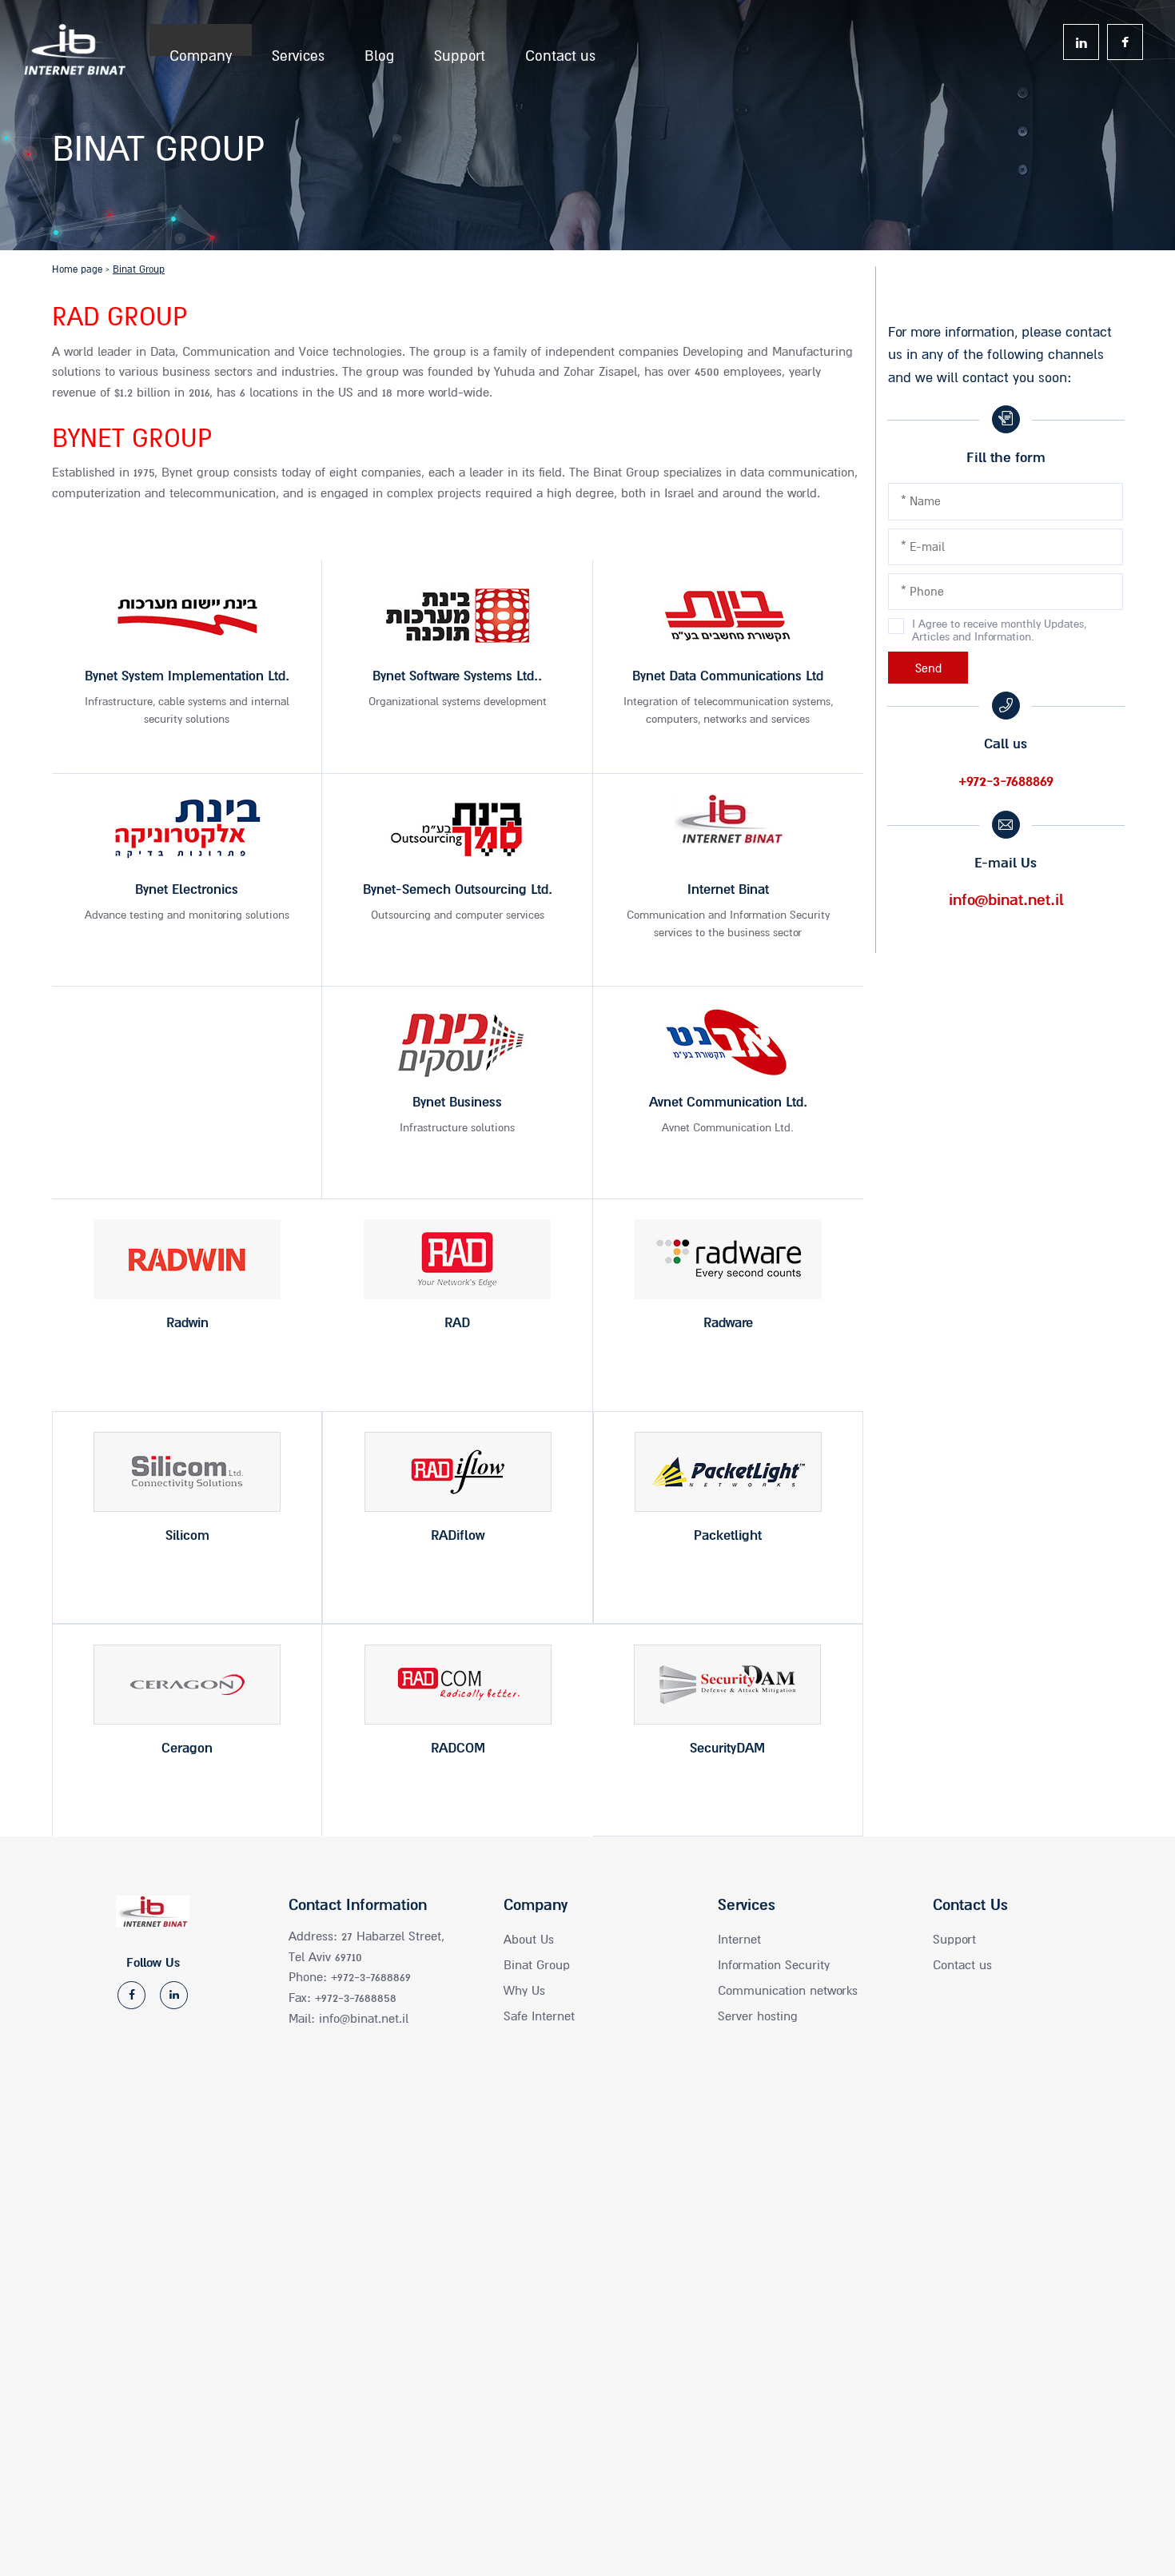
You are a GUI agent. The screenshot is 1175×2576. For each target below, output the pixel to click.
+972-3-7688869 (1006, 781)
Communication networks (788, 1991)
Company (201, 52)
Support (460, 52)
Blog (379, 52)
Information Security (774, 1965)
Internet (739, 1940)
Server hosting (758, 2016)
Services (298, 52)
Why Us (524, 1991)
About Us (529, 1940)
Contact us (560, 52)
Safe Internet (539, 2016)
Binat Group (537, 1965)
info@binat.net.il (1006, 900)
